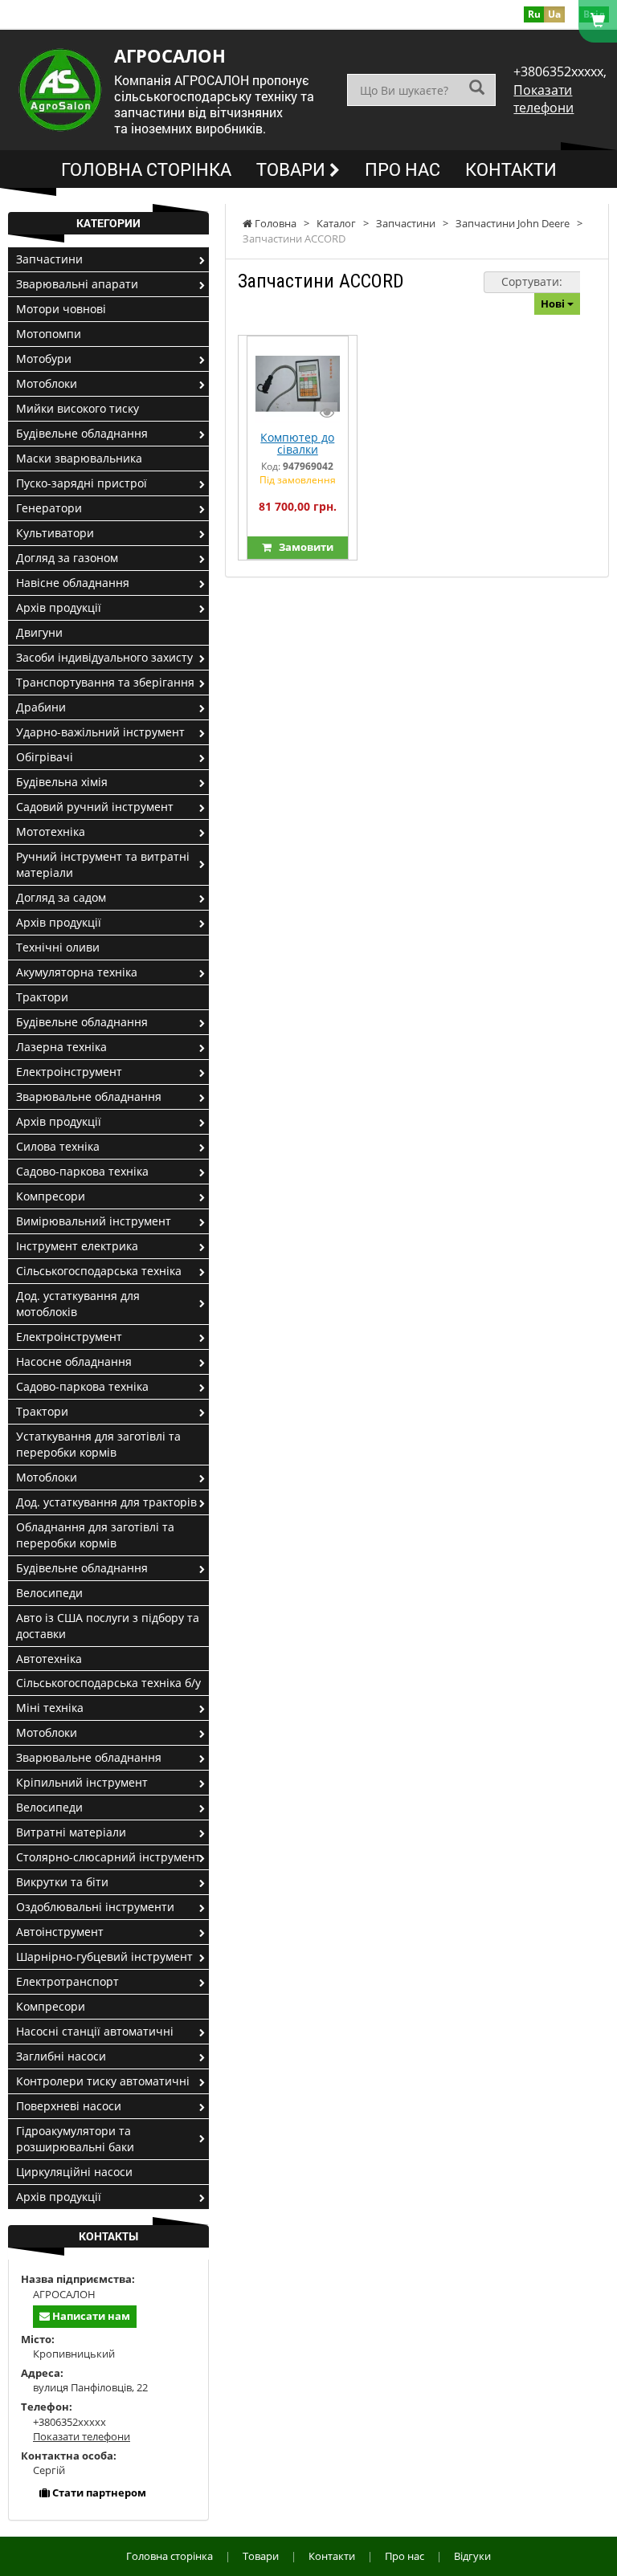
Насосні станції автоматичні (95, 2031)
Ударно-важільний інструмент (100, 732)
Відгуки (472, 2556)
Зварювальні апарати (77, 284)
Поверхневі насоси (69, 2106)
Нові (554, 304)
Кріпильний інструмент (82, 1782)
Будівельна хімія (62, 782)
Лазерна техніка (61, 1047)
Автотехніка (49, 1659)
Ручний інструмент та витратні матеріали (103, 864)
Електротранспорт (67, 1981)
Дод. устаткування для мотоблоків (78, 1304)
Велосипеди (49, 1593)
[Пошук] (477, 89)
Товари (293, 169)
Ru (534, 14)
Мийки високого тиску (78, 408)
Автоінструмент (60, 1932)
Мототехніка (51, 831)
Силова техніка (58, 1146)
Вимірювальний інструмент (94, 1221)
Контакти (511, 169)
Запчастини (49, 259)
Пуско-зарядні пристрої (82, 483)
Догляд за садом (61, 897)
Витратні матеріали (71, 1832)
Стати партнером (98, 2492)
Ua (554, 14)
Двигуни (39, 632)
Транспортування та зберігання (105, 682)
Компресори (51, 1196)
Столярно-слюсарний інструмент (108, 1857)
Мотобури (44, 359)
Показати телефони (543, 99)
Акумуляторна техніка (77, 972)
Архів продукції (59, 607)
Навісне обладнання (73, 583)
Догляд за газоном (67, 558)
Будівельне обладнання (82, 433)
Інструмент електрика (77, 1246)
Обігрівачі (45, 757)
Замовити (302, 547)
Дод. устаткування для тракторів (106, 1502)
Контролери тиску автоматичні (103, 2081)
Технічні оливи (58, 947)
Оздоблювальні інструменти (95, 1907)
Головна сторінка (146, 169)
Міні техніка (50, 1708)
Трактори (42, 997)
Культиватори (55, 533)
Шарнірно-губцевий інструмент (104, 1956)
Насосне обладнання (74, 1361)
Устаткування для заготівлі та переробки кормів (98, 1444)
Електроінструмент (69, 1072)
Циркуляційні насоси (74, 2172)
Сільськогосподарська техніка (99, 1271)
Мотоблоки (47, 383)
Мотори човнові (61, 309)
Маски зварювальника (79, 458)
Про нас (402, 169)
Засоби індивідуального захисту (104, 657)
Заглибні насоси (61, 2056)
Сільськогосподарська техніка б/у (108, 1683)
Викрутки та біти (62, 1882)
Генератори (49, 508)
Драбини (41, 707)
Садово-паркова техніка (82, 1171)
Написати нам (90, 2316)
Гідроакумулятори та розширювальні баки (75, 2139)
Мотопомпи (49, 334)
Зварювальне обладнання (89, 1096)
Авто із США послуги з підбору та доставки (108, 1626)
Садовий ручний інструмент (95, 807)
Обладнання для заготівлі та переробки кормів (95, 1535)
